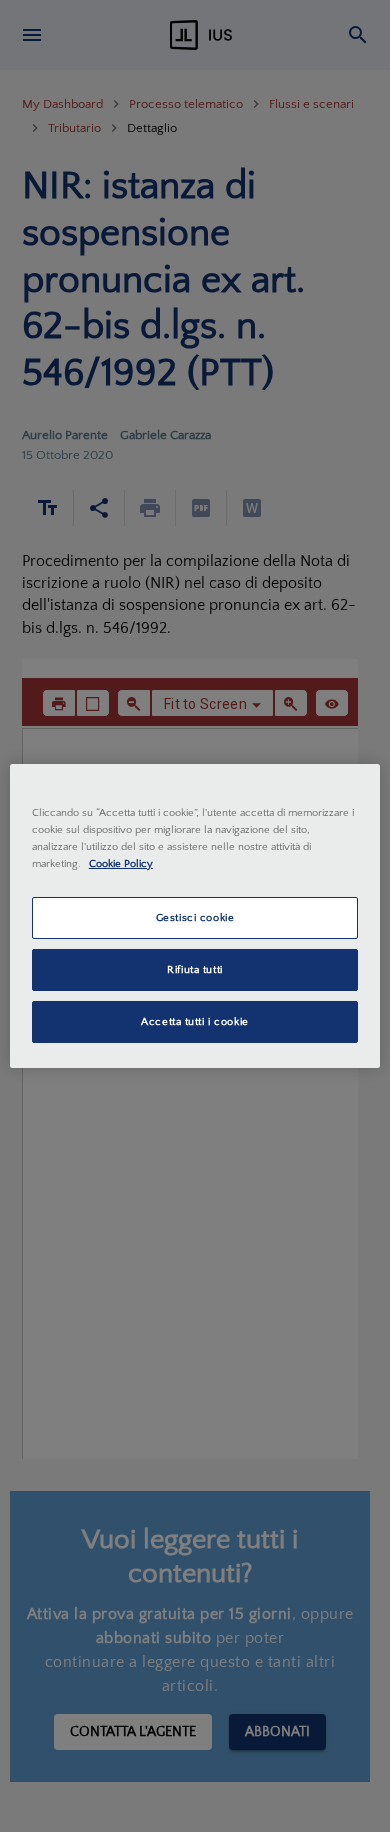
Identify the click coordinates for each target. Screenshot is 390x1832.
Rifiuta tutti (194, 969)
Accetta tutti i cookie (195, 1021)
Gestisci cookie (195, 917)
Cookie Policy (121, 863)
